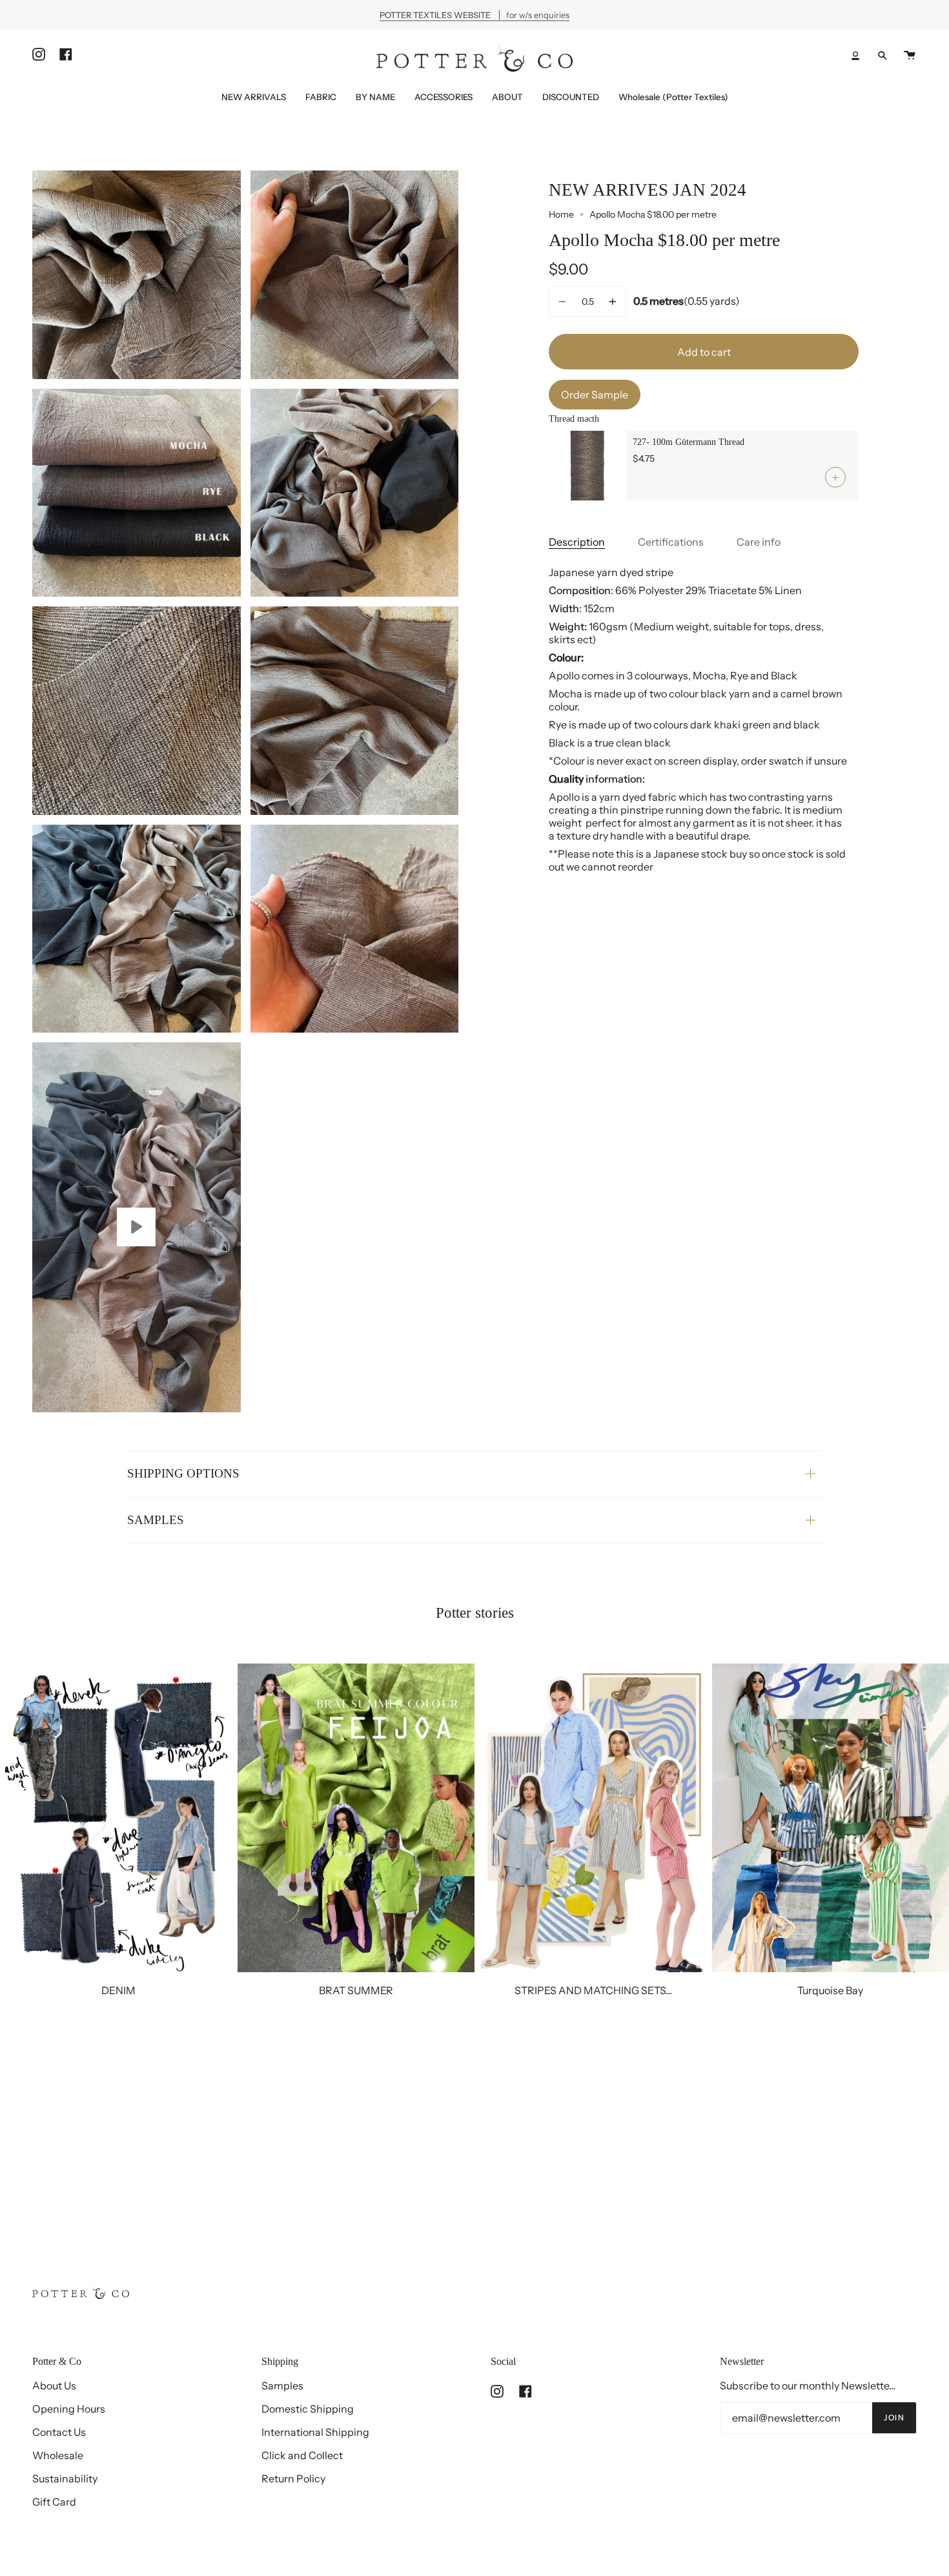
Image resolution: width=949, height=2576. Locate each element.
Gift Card (54, 2502)
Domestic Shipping (308, 2409)
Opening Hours (69, 2409)
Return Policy (293, 2478)
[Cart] (910, 55)
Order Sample (595, 395)
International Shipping (315, 2432)
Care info (759, 542)
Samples (282, 2385)
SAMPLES (156, 1520)
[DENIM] (119, 1818)
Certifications (671, 542)
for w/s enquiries (474, 15)
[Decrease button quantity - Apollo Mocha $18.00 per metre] (564, 302)
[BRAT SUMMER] (356, 1818)
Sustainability (65, 2478)
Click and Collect (302, 2455)
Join (894, 2417)
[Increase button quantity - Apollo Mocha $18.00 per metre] (611, 302)
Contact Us (59, 2432)
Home (561, 214)
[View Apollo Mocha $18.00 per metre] (137, 1227)
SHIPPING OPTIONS (183, 1473)
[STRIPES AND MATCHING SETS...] (593, 1818)
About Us (54, 2385)
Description (577, 542)
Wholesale (58, 2455)
